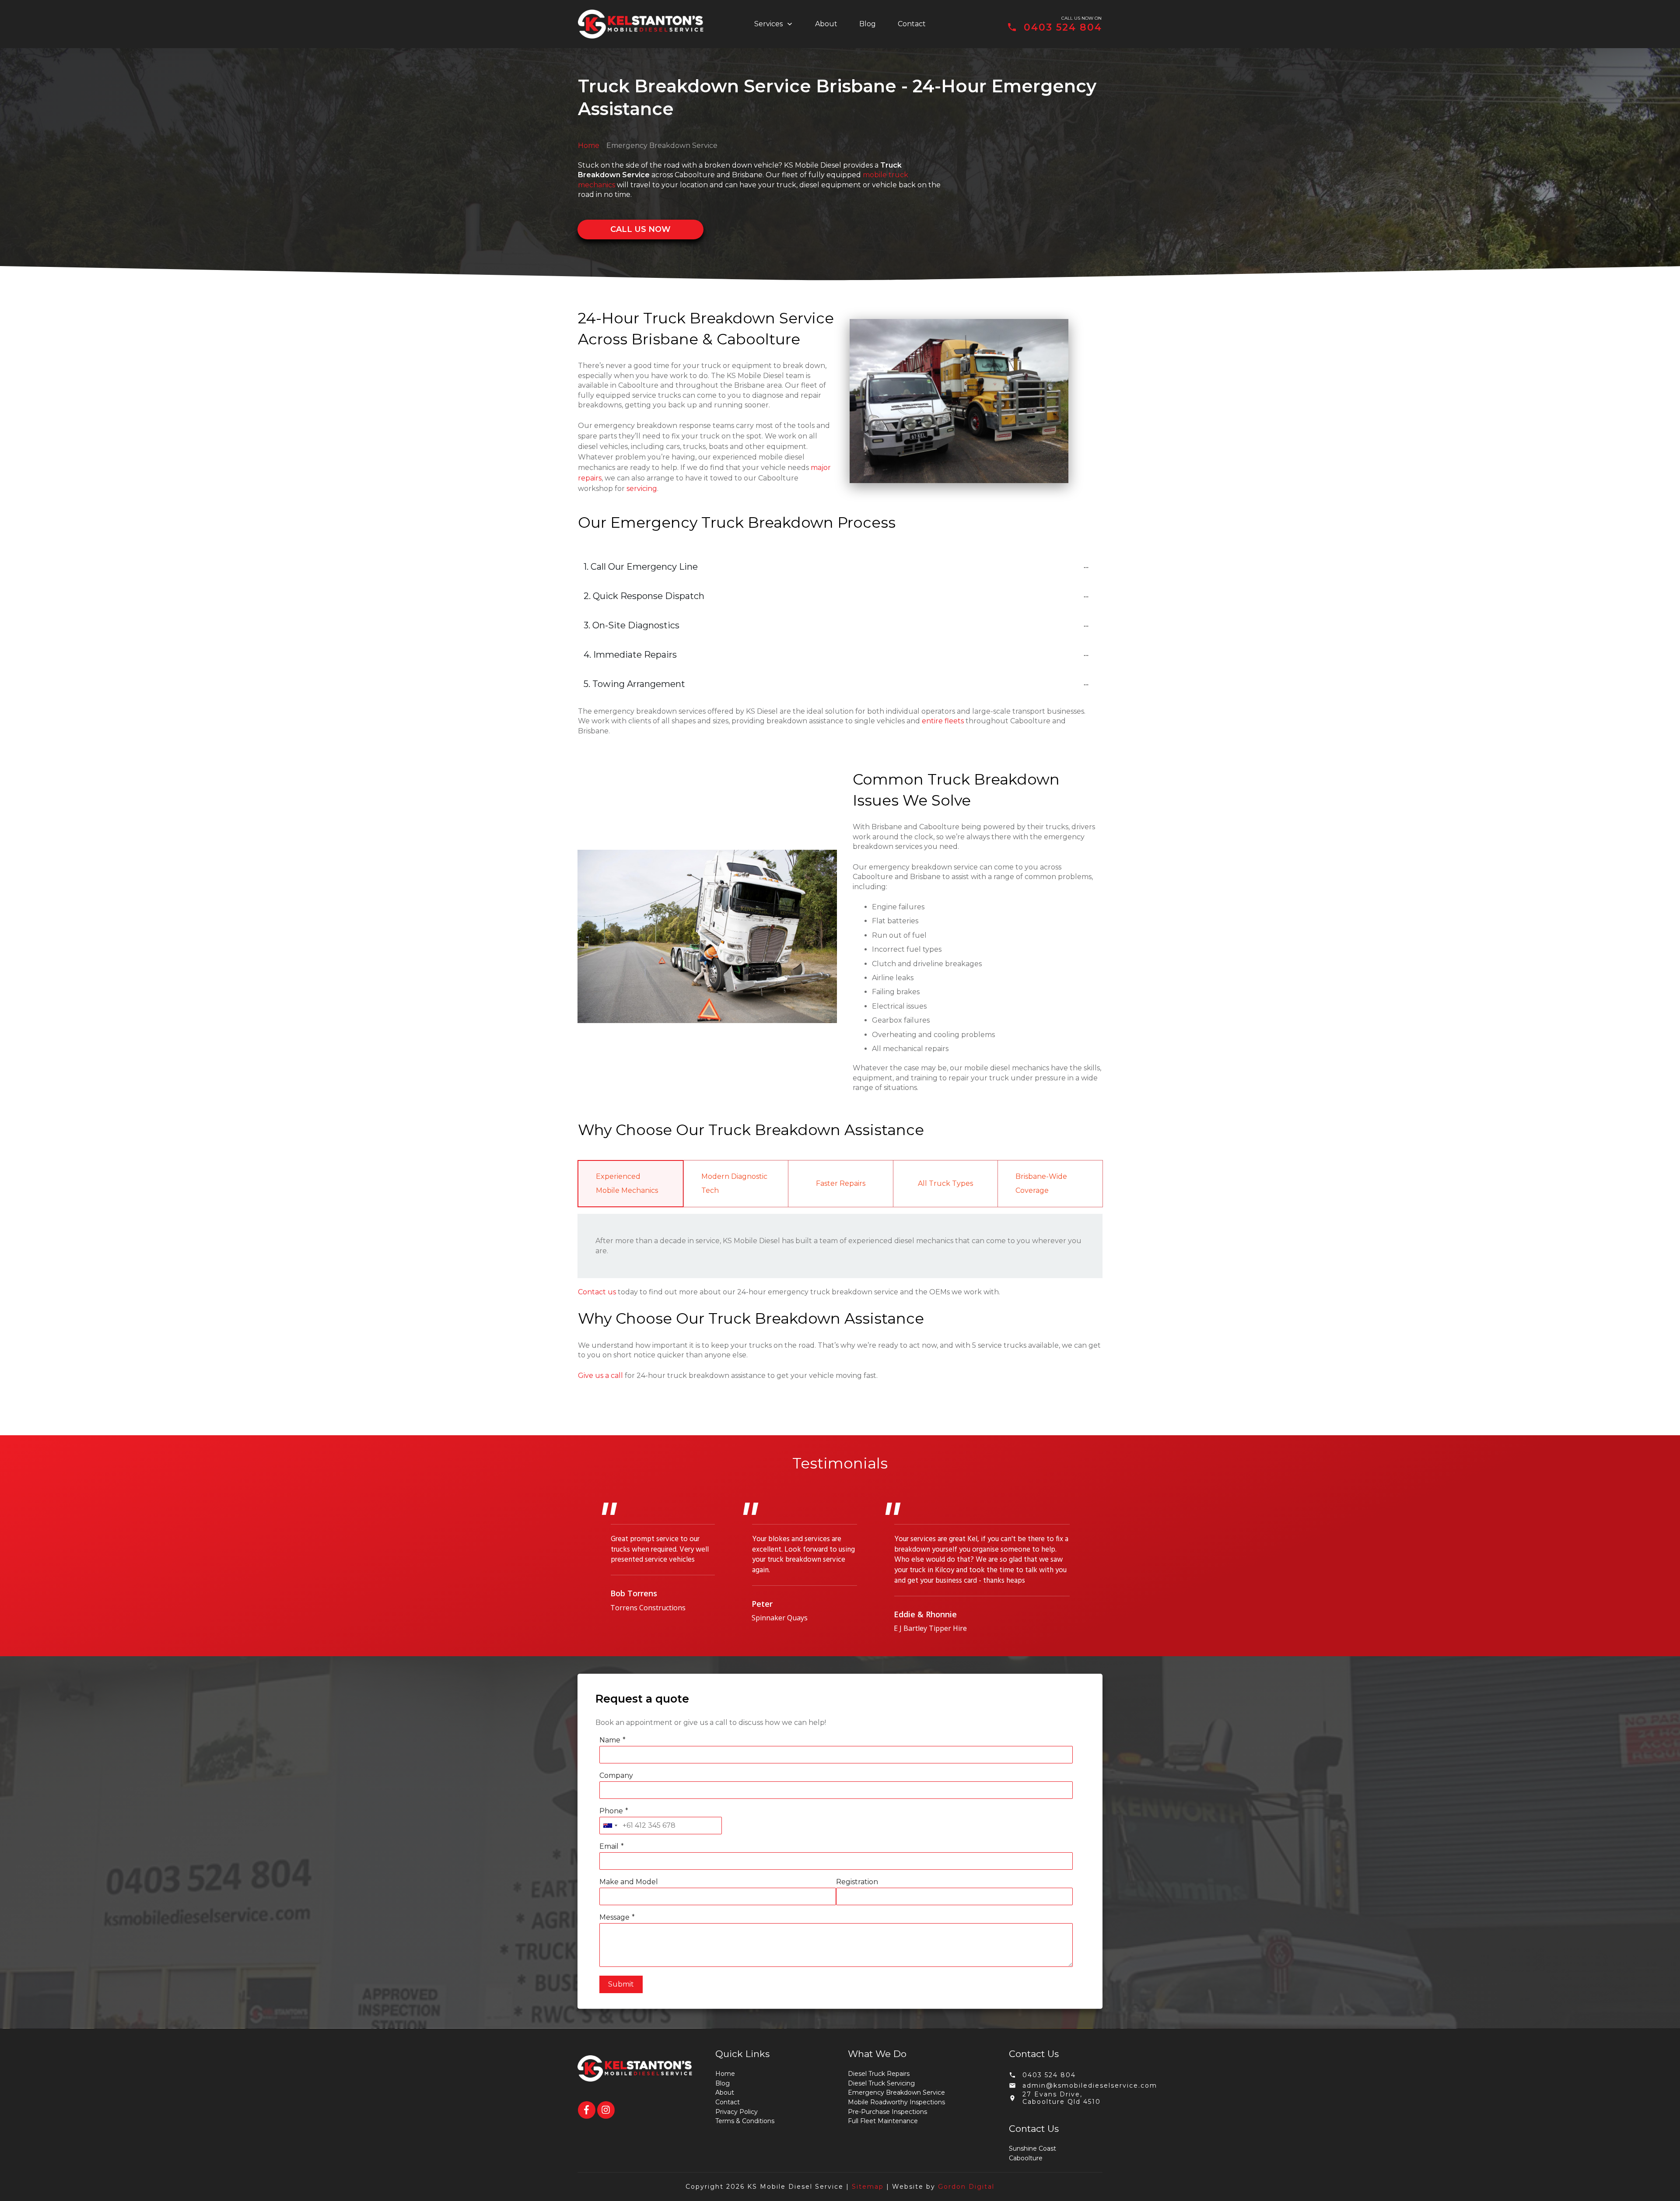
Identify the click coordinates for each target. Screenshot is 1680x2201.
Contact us (597, 1292)
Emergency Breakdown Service (896, 2092)
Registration (857, 1882)
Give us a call (600, 1376)
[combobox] (610, 1826)
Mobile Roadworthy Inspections (896, 2102)
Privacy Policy (737, 2112)
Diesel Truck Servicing (881, 2083)
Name (610, 1740)
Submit (621, 1984)
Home (589, 145)
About (725, 2092)
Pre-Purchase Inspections (887, 2112)
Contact (728, 2102)
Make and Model (629, 1882)
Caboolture (1026, 2158)
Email (609, 1846)
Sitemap (868, 2187)
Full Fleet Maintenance (883, 2121)
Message (614, 1917)
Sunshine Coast (1032, 2148)
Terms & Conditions (745, 2121)
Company (616, 1775)
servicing (642, 489)
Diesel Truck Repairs (879, 2074)
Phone (611, 1811)
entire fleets (943, 721)
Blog (723, 2083)
